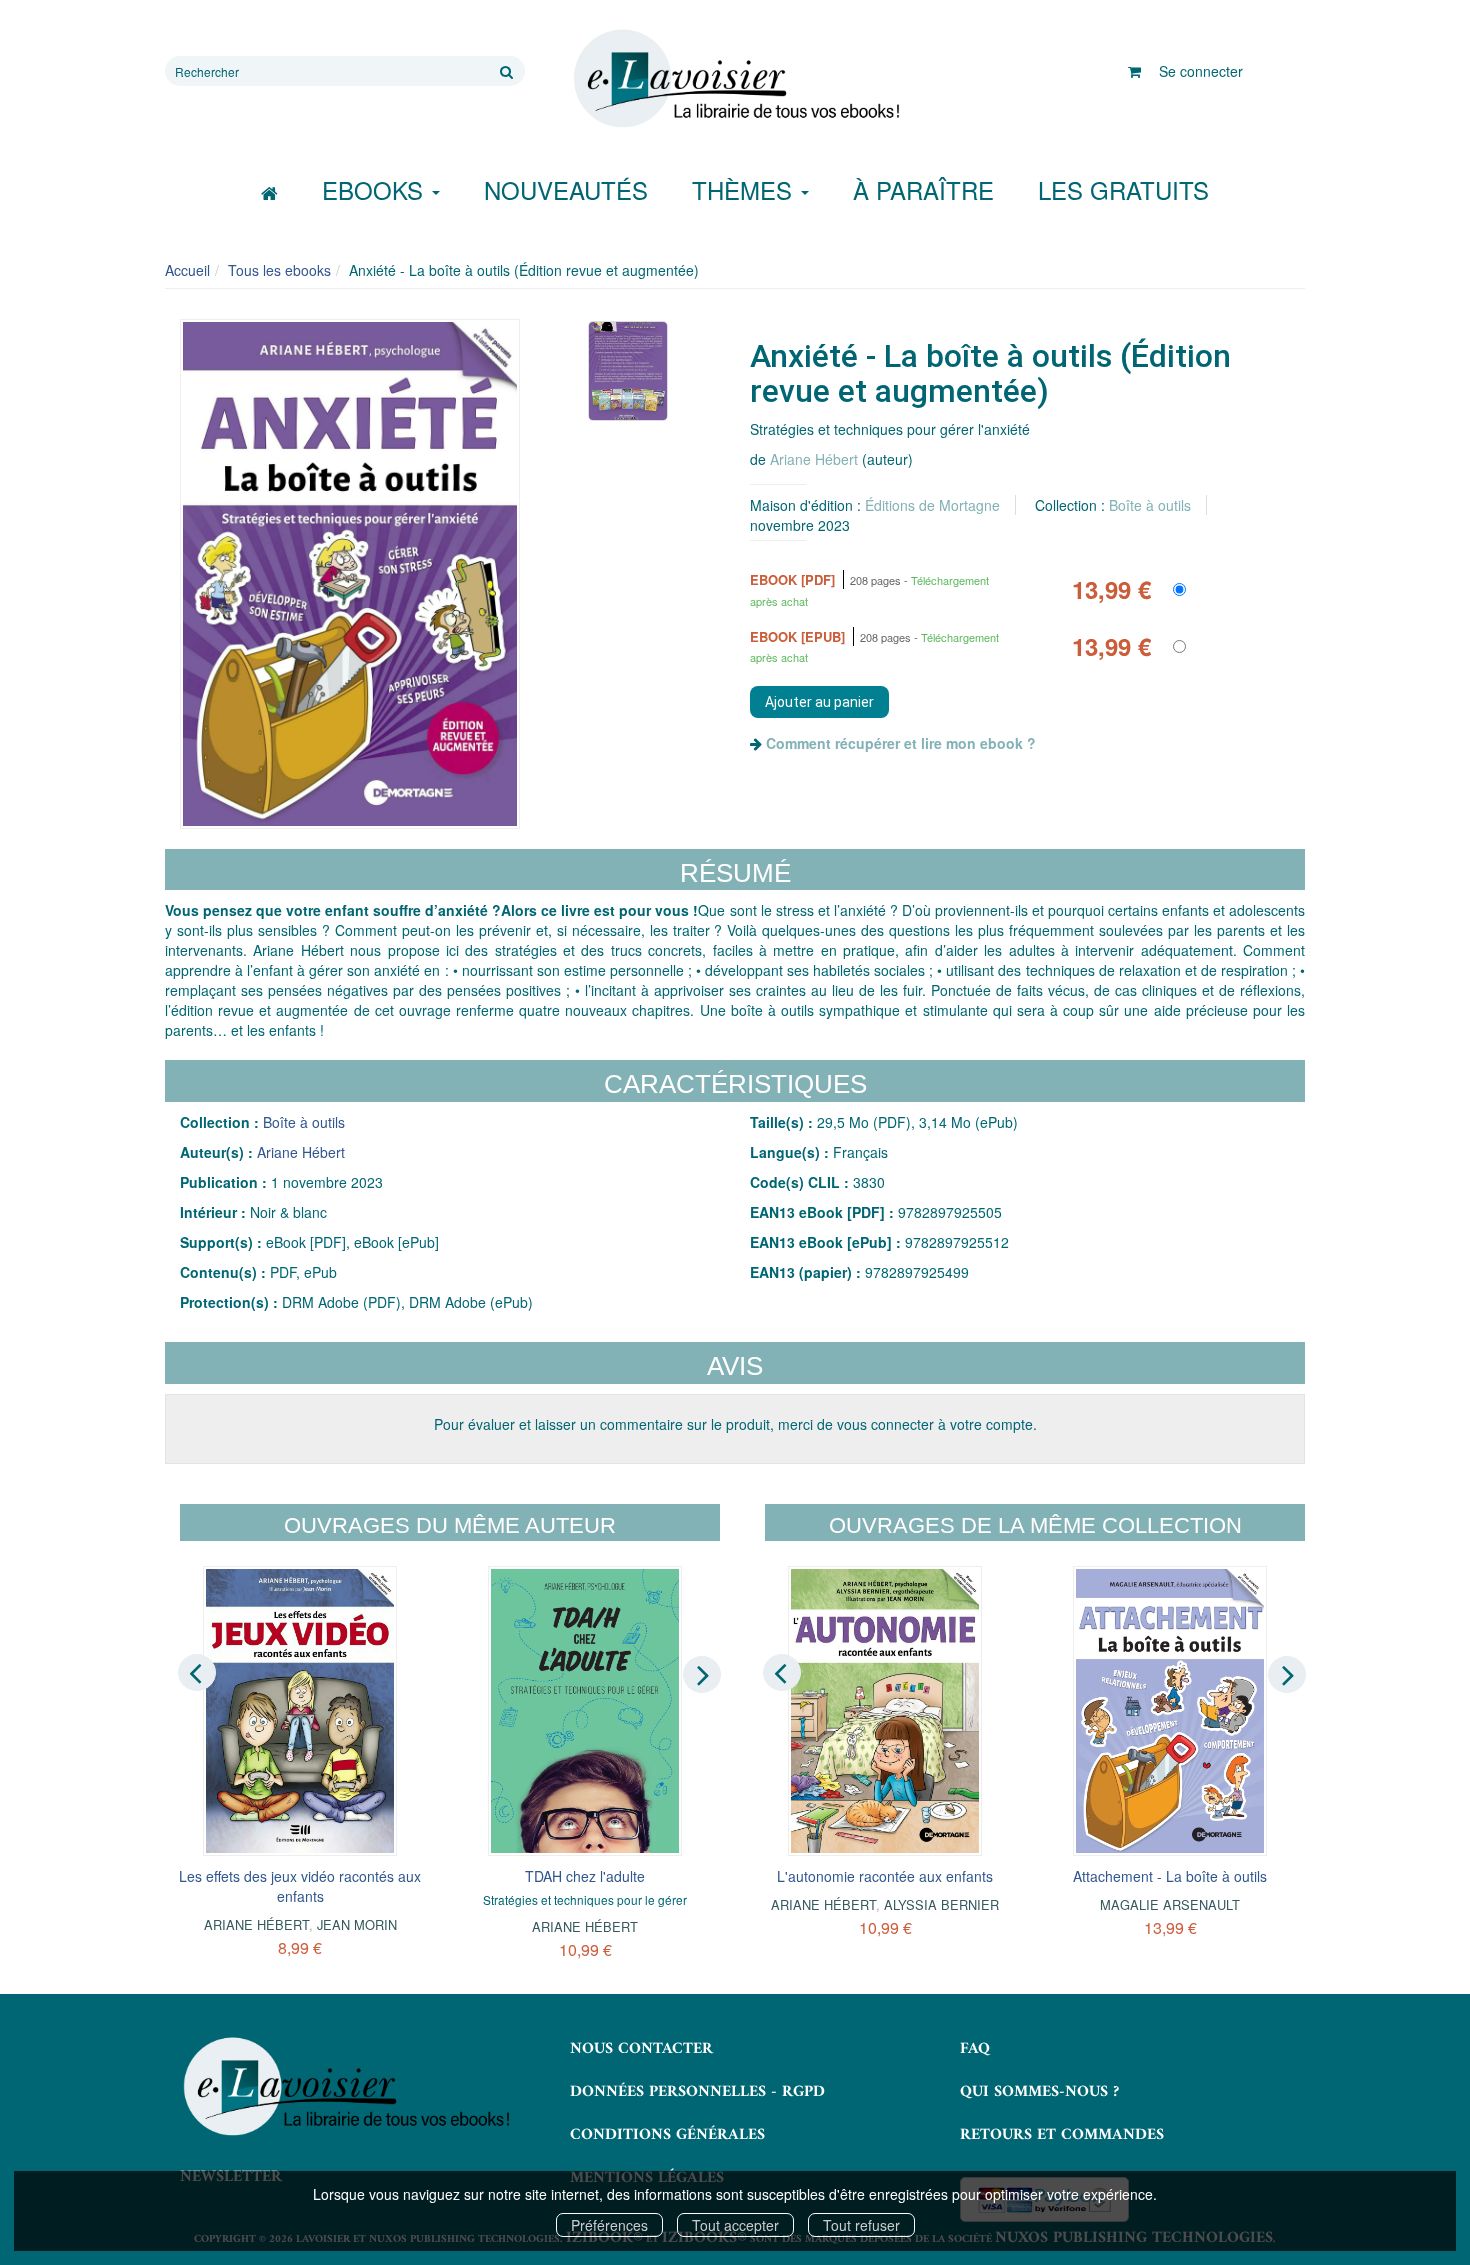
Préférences (609, 2225)
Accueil (187, 270)
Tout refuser (861, 2225)
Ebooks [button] (376, 189)
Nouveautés (566, 189)
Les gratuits (1123, 189)
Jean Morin (357, 1924)
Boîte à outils (1150, 505)
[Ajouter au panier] (819, 702)
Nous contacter (641, 2049)
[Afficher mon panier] (1134, 71)
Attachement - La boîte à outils (1170, 1876)
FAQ (975, 2049)
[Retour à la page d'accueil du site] (735, 79)
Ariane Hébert (814, 459)
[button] (350, 574)
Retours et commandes (1062, 2135)
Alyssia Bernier (941, 1904)
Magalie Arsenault (1170, 1904)
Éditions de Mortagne (932, 505)
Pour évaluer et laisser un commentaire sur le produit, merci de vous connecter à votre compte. (735, 1424)
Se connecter (1201, 71)
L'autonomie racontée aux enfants (885, 1876)
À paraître (923, 189)
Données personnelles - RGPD (697, 2092)
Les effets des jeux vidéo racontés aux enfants (300, 1886)
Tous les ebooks (279, 270)
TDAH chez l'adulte (585, 1876)
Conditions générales (667, 2135)
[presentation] (197, 1673)
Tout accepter (735, 2225)
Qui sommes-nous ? (1039, 2092)
